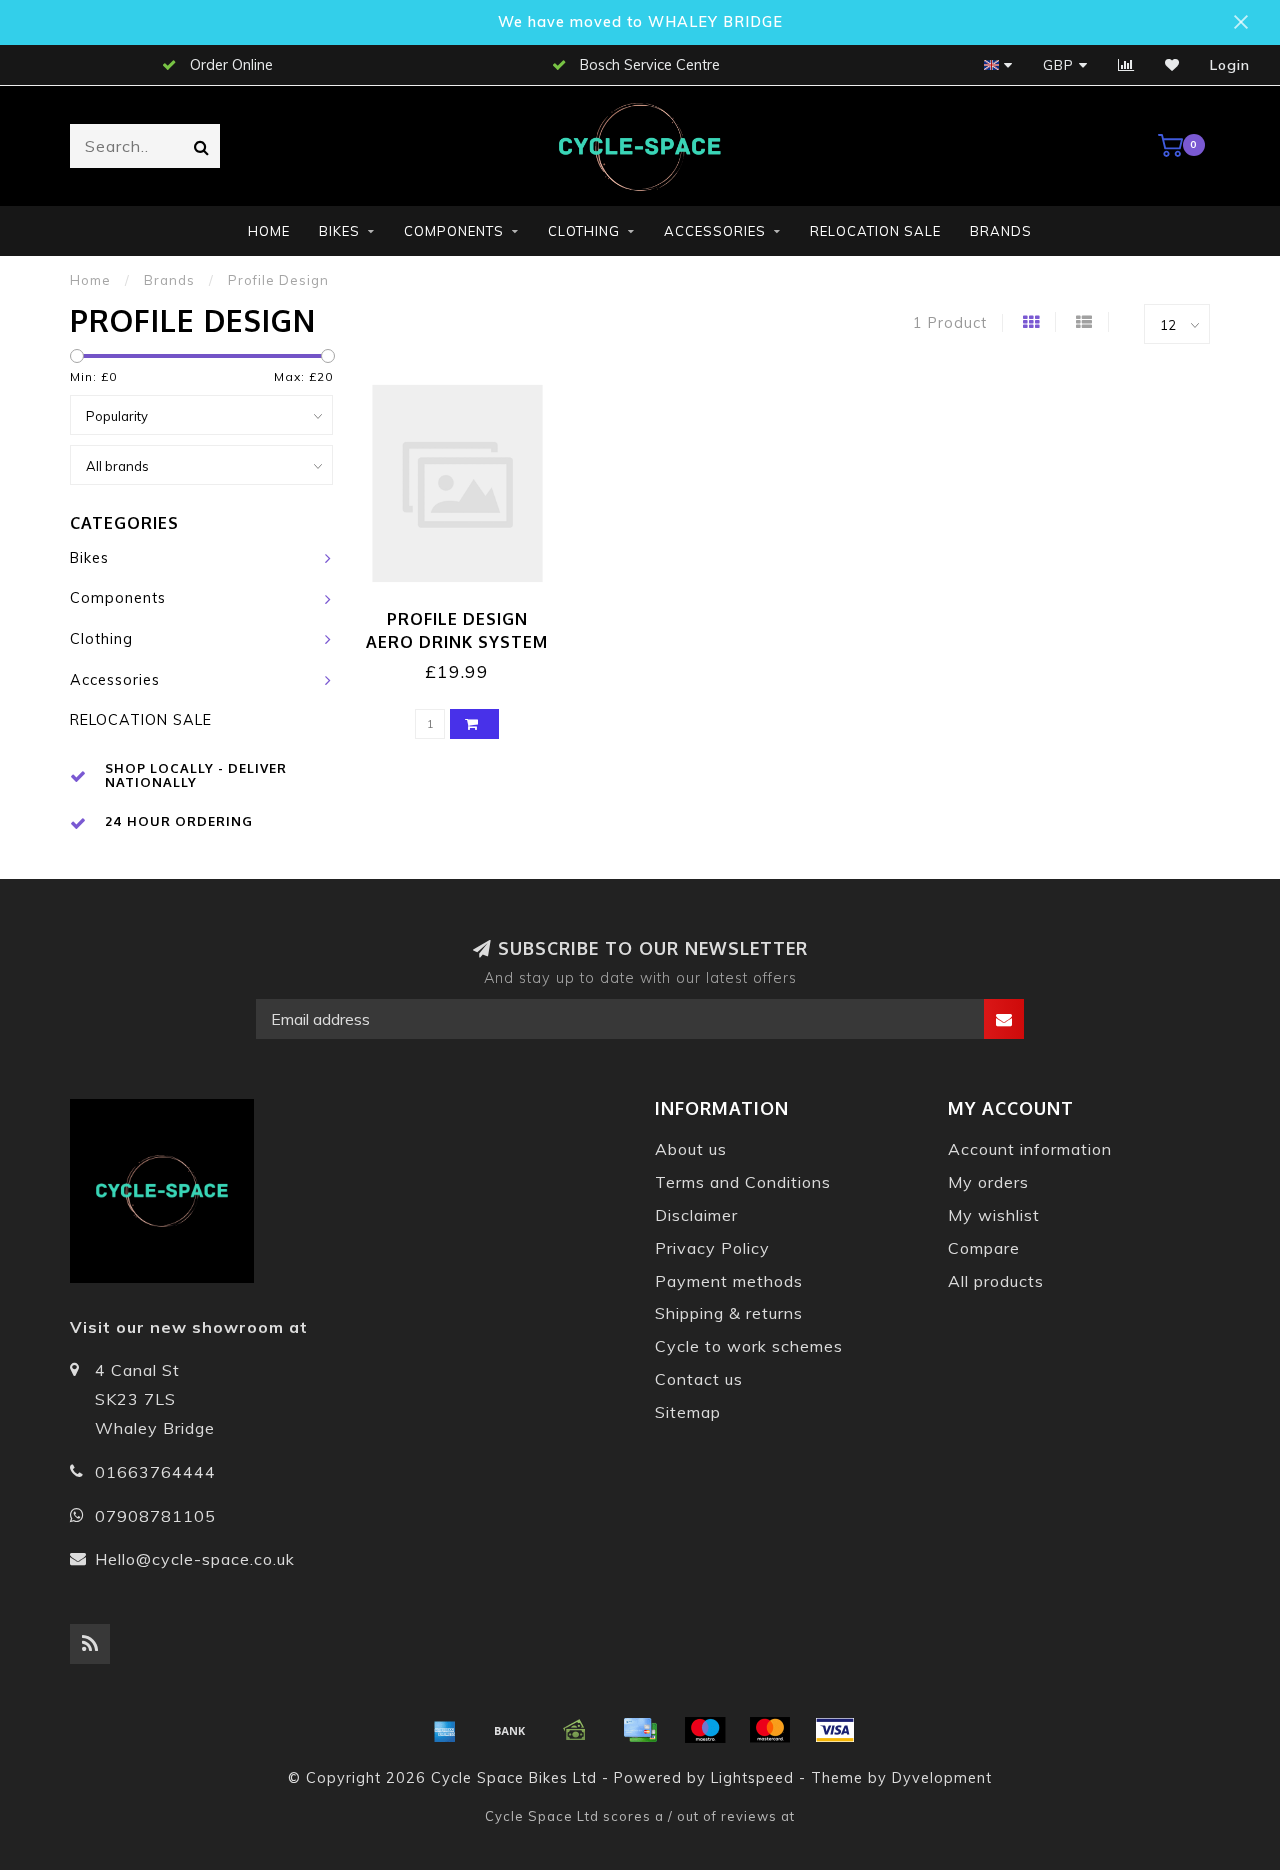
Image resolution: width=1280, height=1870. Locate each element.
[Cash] (575, 1730)
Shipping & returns (729, 1313)
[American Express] (445, 1730)
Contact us (699, 1379)
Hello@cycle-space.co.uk (195, 1559)
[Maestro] (705, 1730)
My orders (988, 1182)
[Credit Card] (640, 1730)
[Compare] (1126, 65)
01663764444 (155, 1472)
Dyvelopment (942, 1778)
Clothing (584, 231)
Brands (1001, 231)
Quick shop (466, 613)
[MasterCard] (770, 1730)
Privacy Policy (712, 1248)
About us (691, 1149)
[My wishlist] (1172, 65)
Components (454, 231)
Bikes (339, 231)
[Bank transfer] (510, 1730)
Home (269, 231)
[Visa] (835, 1730)
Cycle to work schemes (749, 1346)
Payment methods (729, 1281)
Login (1230, 65)
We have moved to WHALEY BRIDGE (640, 22)
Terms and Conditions (743, 1182)
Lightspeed (752, 1778)
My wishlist (994, 1215)
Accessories (715, 231)
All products (996, 1281)
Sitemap (688, 1412)
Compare (984, 1248)
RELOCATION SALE (875, 231)
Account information (1030, 1149)
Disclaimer (696, 1215)
